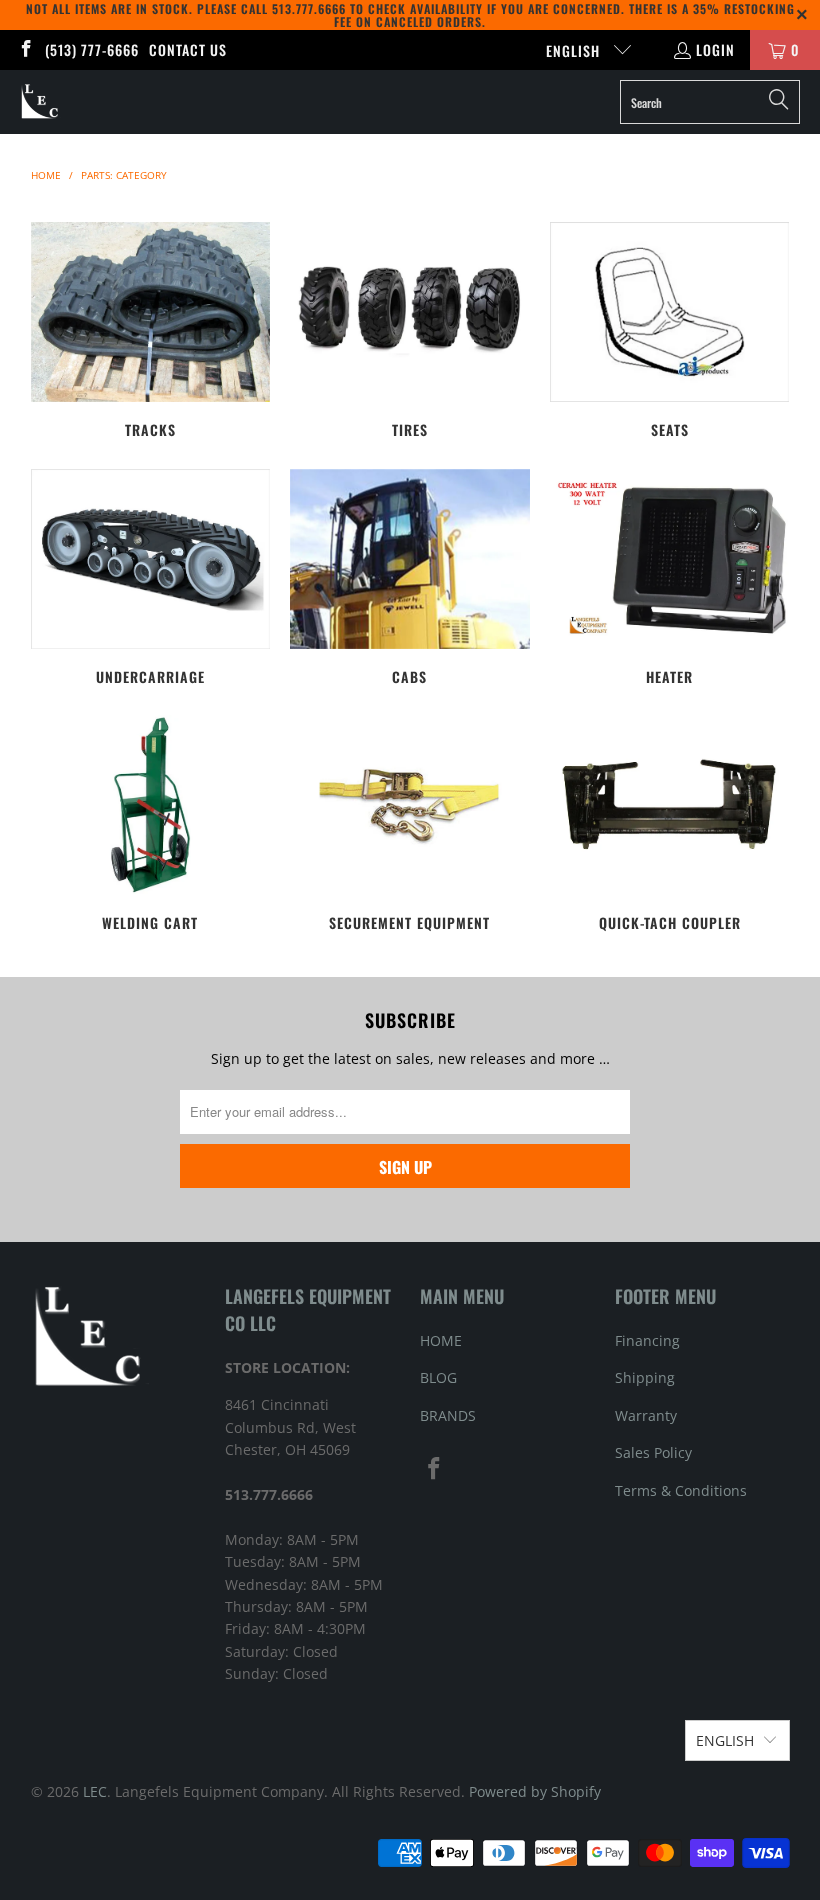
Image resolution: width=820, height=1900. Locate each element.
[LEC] (40, 102)
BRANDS (448, 1415)
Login (715, 49)
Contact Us (188, 49)
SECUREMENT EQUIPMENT (410, 823)
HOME (441, 1340)
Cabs (410, 577)
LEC (95, 1791)
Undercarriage (151, 577)
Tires (410, 330)
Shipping (645, 1377)
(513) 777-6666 (92, 49)
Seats (670, 330)
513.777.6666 (309, 8)
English (575, 50)
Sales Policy (653, 1452)
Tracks (151, 330)
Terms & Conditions (681, 1490)
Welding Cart (151, 823)
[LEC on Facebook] (25, 49)
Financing (647, 1340)
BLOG (438, 1377)
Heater (670, 577)
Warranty (646, 1415)
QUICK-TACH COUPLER (670, 823)
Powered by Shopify (535, 1791)
